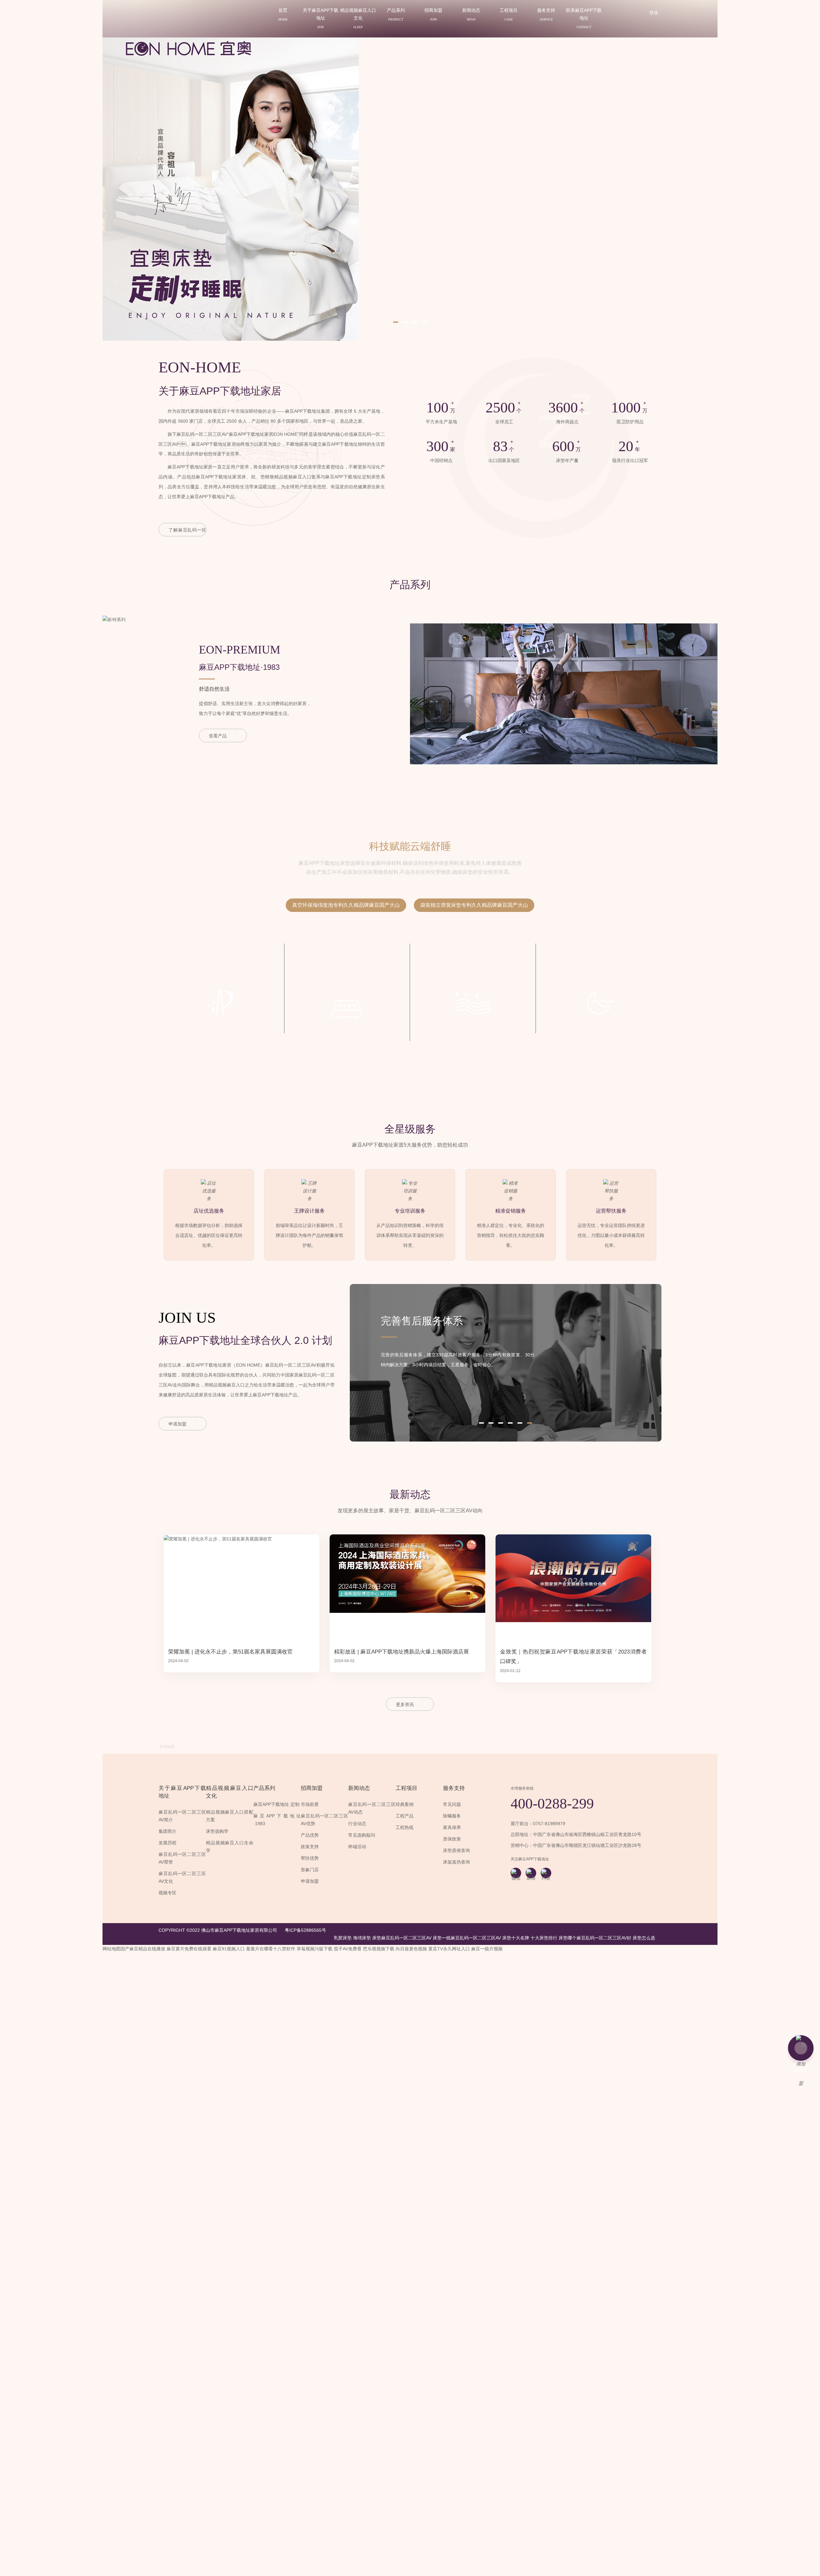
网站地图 (343, 1930)
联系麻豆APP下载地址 (584, 18)
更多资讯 (405, 1704)
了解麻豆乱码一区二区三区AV (187, 532)
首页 (283, 14)
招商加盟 (433, 14)
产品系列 (396, 14)
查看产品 (218, 736)
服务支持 (546, 14)
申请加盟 (177, 1424)
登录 (654, 13)
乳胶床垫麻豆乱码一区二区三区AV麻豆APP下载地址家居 (199, 38)
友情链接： (169, 1747)
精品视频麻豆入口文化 (358, 18)
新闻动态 (471, 14)
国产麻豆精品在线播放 (143, 1949)
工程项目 (509, 14)
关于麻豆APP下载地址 (320, 18)
